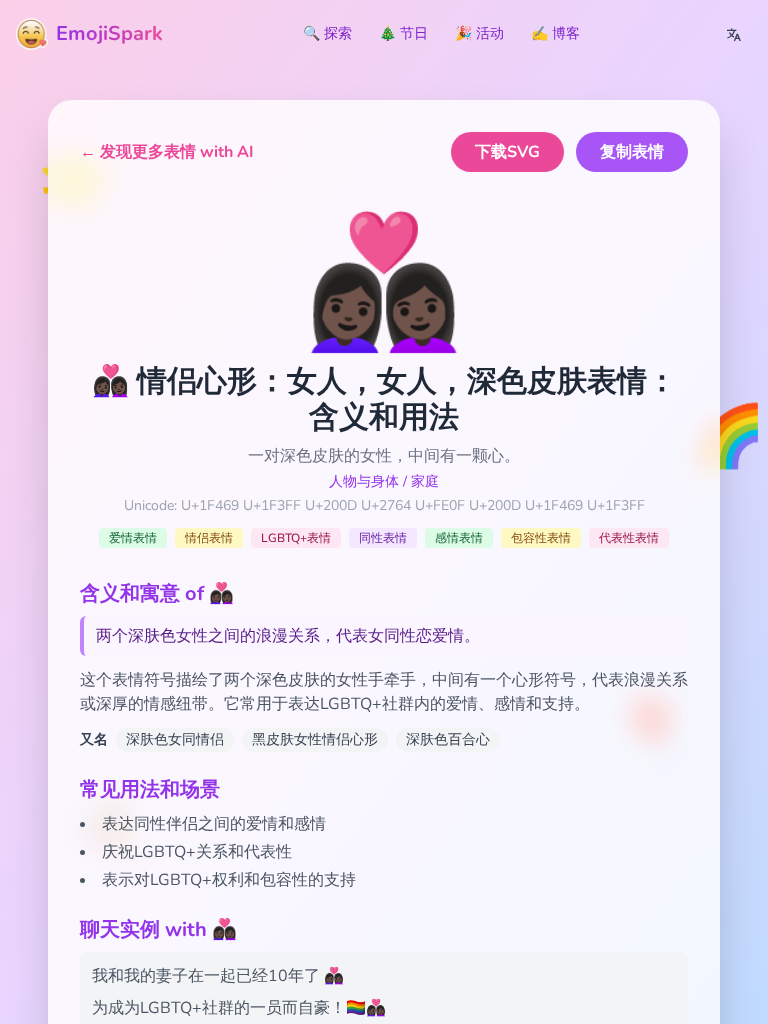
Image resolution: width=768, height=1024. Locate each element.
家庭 (425, 481)
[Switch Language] (734, 34)
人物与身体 (364, 481)
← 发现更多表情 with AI (167, 152)
